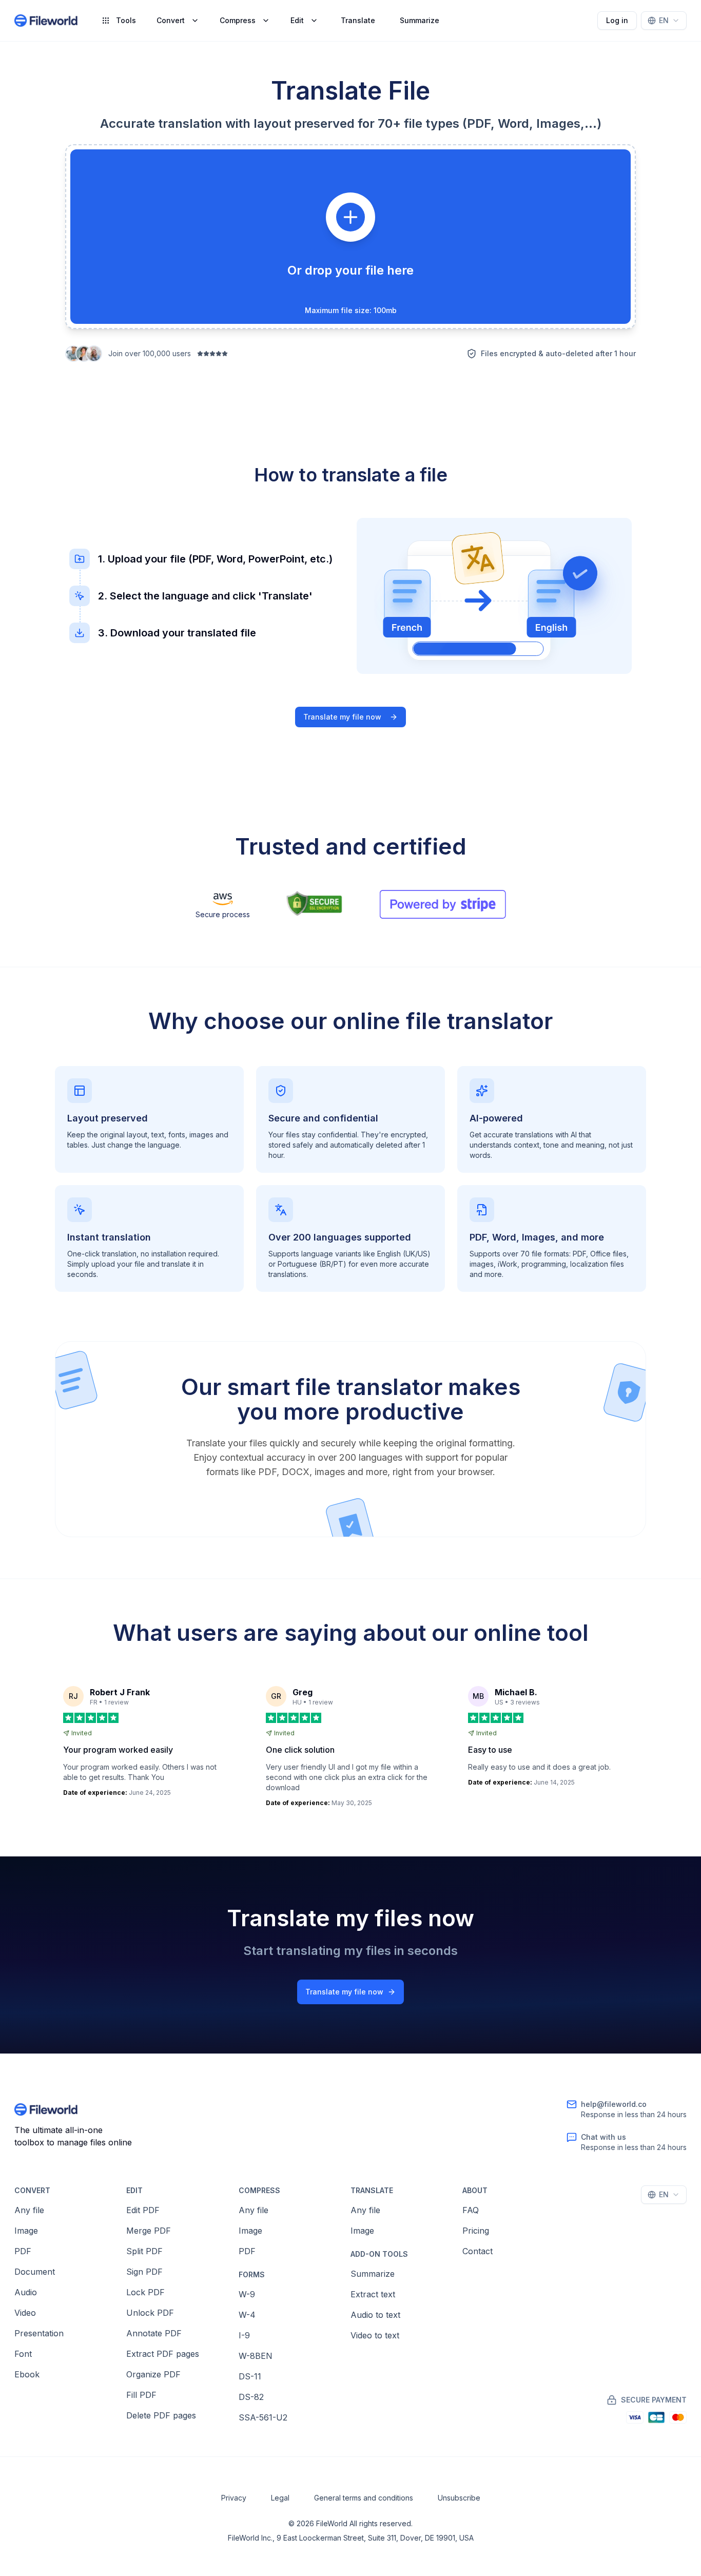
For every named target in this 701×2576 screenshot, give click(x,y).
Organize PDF (153, 2374)
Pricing (476, 2231)
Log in (617, 20)
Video (25, 2313)
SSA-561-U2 (263, 2417)
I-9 (244, 2335)
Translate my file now (342, 717)
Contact (478, 2251)
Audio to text (375, 2315)
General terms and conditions (364, 2498)
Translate (358, 20)
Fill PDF (141, 2395)
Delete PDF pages (161, 2415)
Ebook (27, 2374)
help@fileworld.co (614, 2104)
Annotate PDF (154, 2333)
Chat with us (603, 2137)
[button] (350, 237)
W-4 (247, 2315)
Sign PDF (144, 2272)
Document (35, 2272)
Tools (126, 20)
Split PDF (144, 2251)
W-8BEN (256, 2356)
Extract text (373, 2294)
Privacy (234, 2498)
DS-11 (250, 2376)
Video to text (375, 2335)
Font (23, 2354)
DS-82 (251, 2397)
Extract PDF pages (163, 2354)
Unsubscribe (459, 2498)
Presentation (39, 2333)
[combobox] (664, 21)
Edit (297, 20)
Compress (238, 20)
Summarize (420, 20)
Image (26, 2231)
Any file (29, 2210)
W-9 (247, 2294)
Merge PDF (149, 2231)
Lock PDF (145, 2292)
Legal (280, 2498)
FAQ (471, 2210)
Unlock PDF (150, 2313)
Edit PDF (143, 2210)
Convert (171, 20)
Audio (26, 2292)
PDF (23, 2251)
